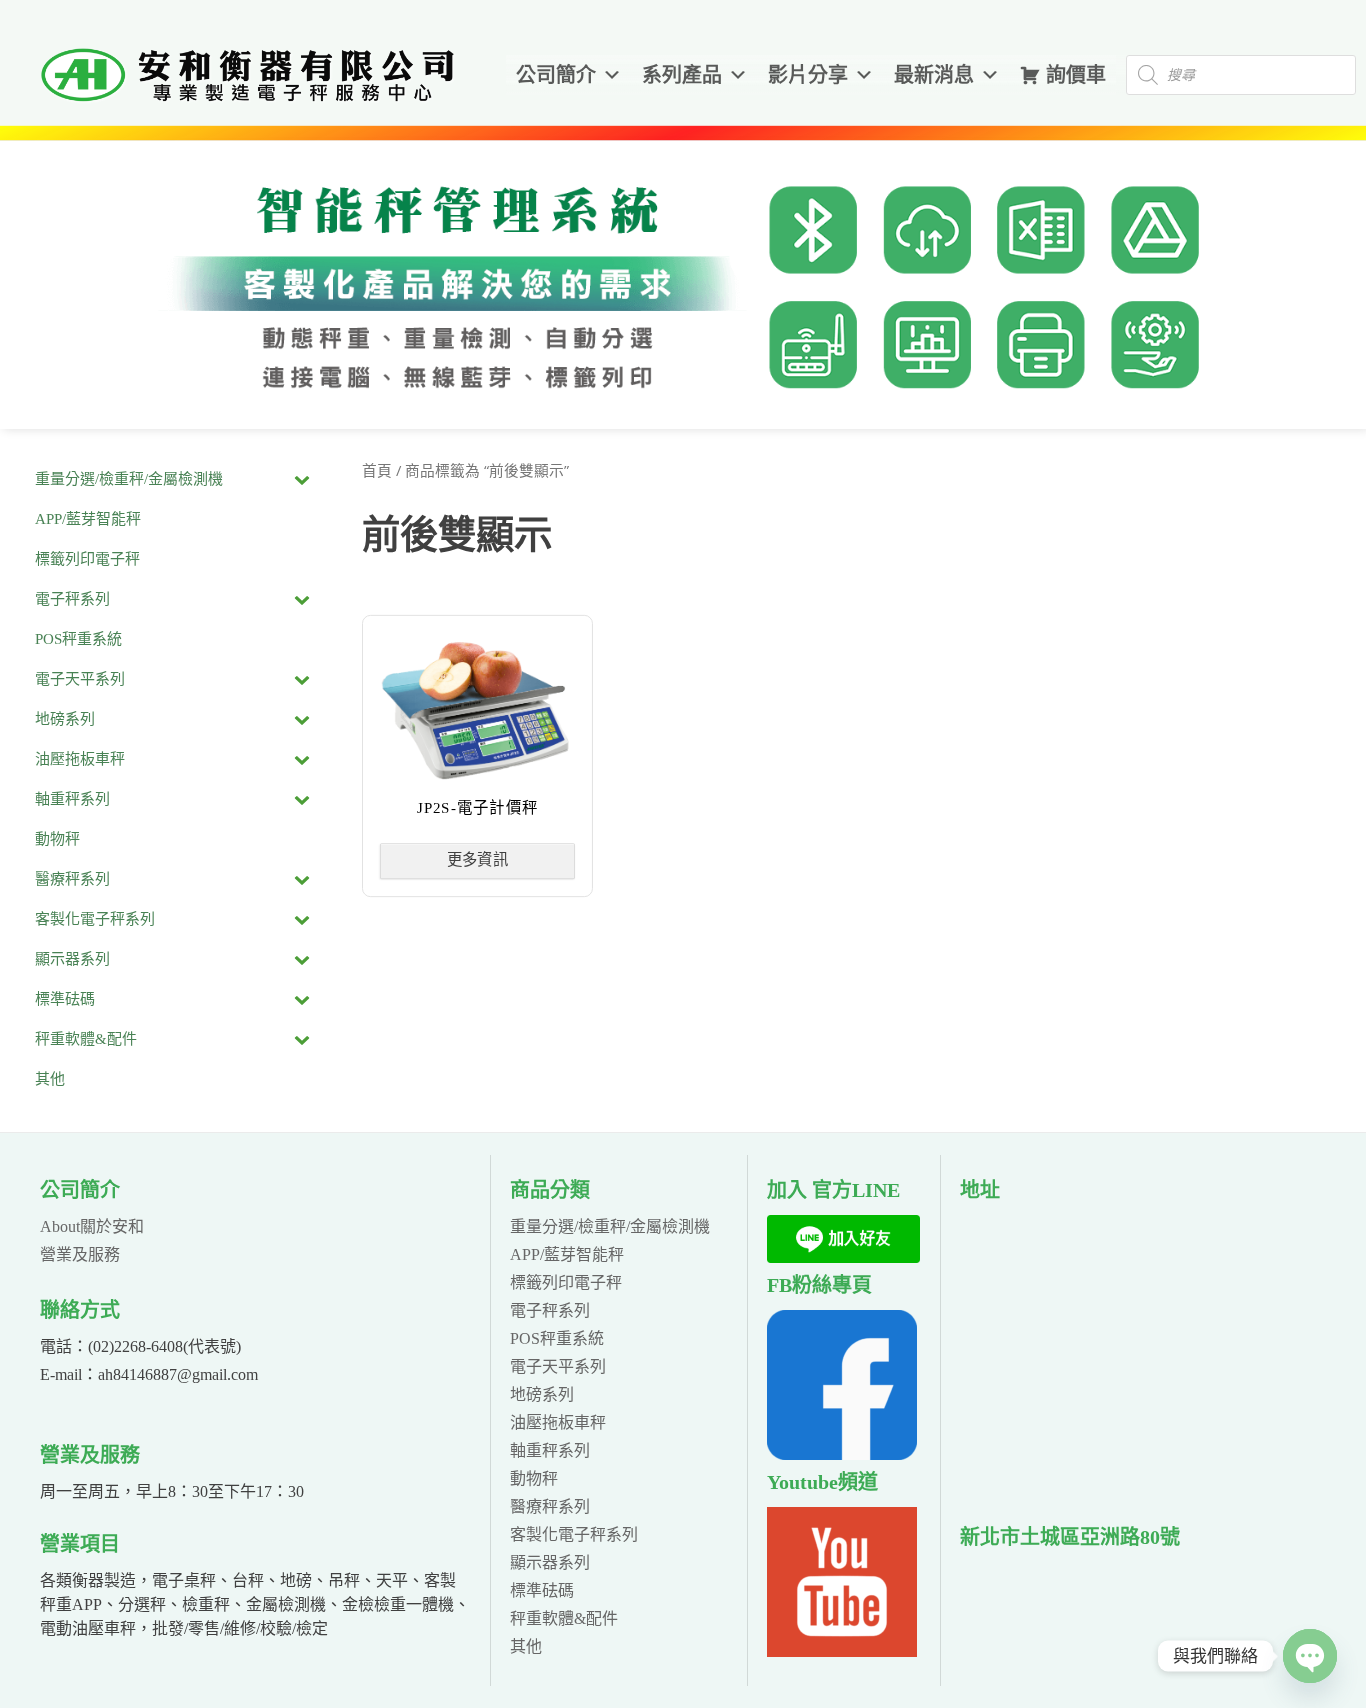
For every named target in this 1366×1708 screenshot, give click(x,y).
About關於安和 (92, 1226)
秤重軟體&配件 (564, 1618)
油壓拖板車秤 (558, 1422)
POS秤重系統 (557, 1338)
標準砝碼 (542, 1590)
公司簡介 (556, 75)
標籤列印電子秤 (566, 1282)
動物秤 (534, 1478)
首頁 (377, 471)
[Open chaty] (1310, 1656)
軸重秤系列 (550, 1450)
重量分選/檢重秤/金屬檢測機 (610, 1226)
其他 (526, 1646)
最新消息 (934, 75)
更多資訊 (477, 860)
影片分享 (808, 75)
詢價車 (1076, 75)
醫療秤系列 (550, 1506)
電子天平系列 (558, 1366)
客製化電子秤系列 (574, 1534)
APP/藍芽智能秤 (567, 1254)
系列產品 (682, 75)
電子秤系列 (550, 1310)
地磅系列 (542, 1394)
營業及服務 (80, 1254)
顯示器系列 (550, 1562)
